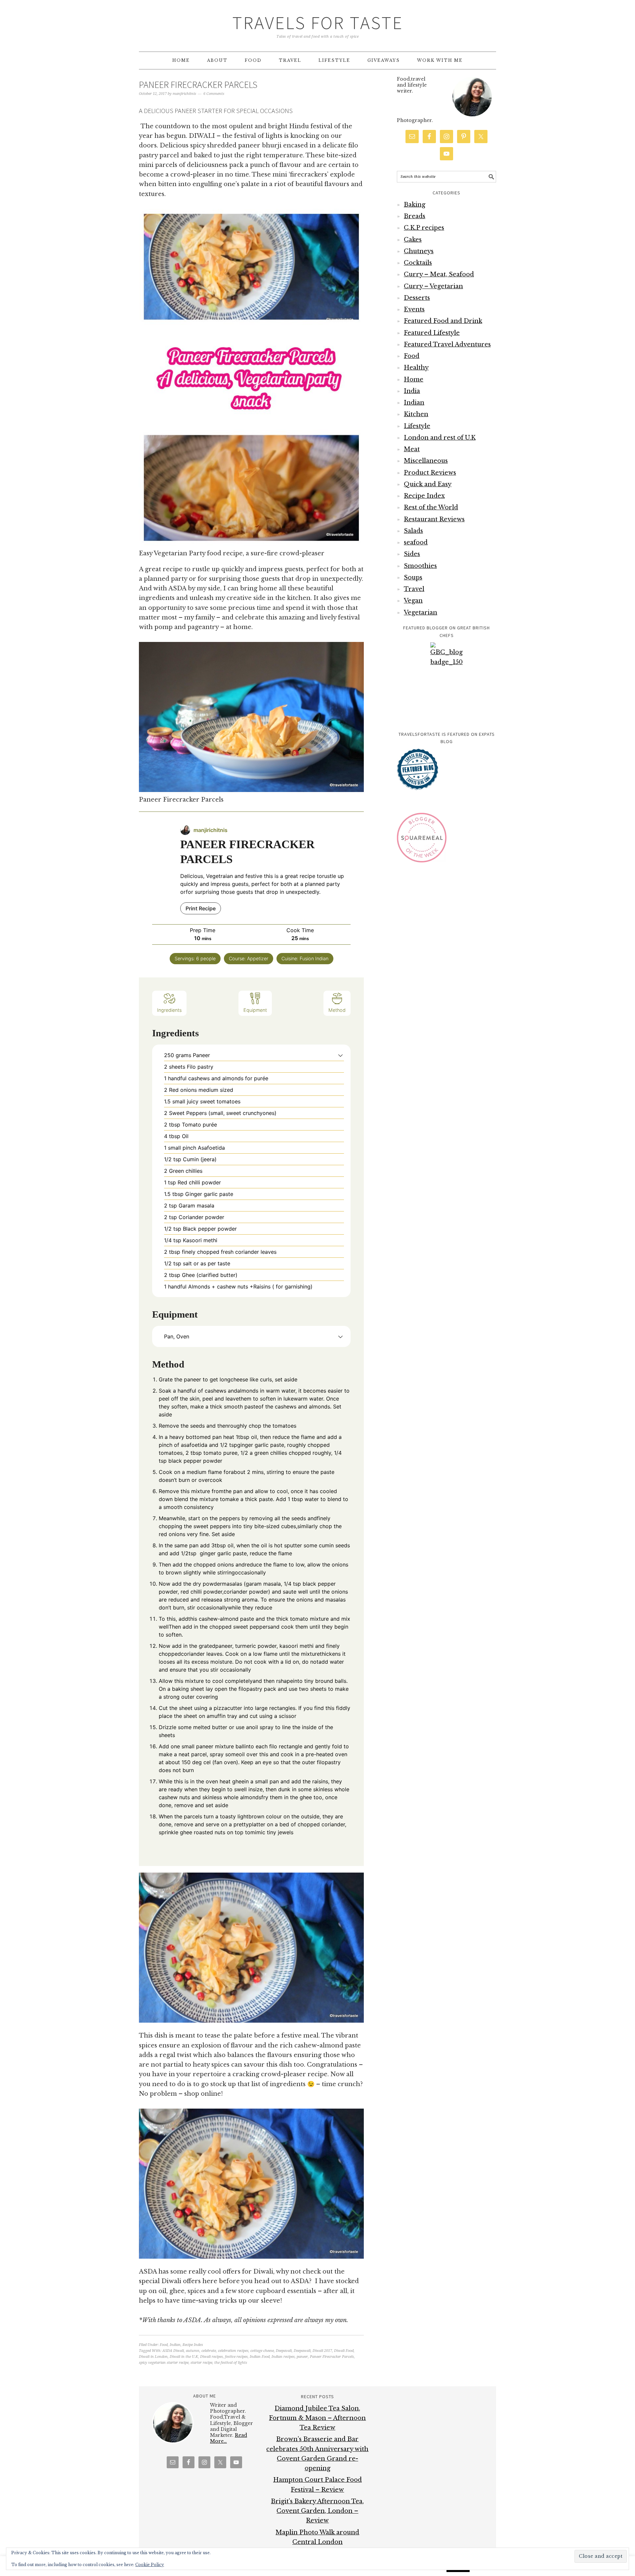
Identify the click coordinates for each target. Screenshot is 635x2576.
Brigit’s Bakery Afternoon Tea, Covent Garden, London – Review (317, 2511)
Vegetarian (421, 613)
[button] (340, 1055)
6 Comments (214, 94)
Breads (415, 216)
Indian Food (260, 2357)
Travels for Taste (318, 23)
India (412, 391)
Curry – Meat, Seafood (439, 274)
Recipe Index (193, 2345)
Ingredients (169, 1010)
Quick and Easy (428, 484)
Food (164, 2345)
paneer (302, 2357)
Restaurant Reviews (434, 519)
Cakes (413, 240)
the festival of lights (231, 2363)
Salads (413, 531)
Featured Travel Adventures (447, 344)
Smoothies (420, 566)
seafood (416, 542)
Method (337, 1010)
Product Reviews (430, 473)
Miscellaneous (426, 461)
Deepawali (302, 2351)
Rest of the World (431, 507)
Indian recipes (283, 2357)
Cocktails (418, 263)
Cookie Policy (150, 2565)
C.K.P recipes (424, 228)
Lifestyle (417, 426)
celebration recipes (233, 2351)
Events (414, 309)
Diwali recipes (212, 2357)
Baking (415, 205)
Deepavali (284, 2351)
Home (414, 379)
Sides (412, 554)
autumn (193, 2351)
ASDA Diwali (173, 2351)
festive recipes (236, 2357)
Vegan (413, 601)
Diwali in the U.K (184, 2357)
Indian (175, 2345)
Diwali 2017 (322, 2351)
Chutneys (419, 251)
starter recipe (201, 2363)
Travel (414, 589)
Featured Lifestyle (432, 333)
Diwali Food (344, 2351)
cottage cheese (262, 2351)
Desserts (417, 298)
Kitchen (416, 414)
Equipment (255, 1010)
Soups (413, 577)
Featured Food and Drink (443, 321)
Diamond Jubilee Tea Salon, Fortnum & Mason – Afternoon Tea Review (317, 2418)
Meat (412, 449)
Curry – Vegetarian (433, 286)
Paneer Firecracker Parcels (198, 85)
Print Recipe (201, 908)
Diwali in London (153, 2357)
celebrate (209, 2351)
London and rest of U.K (440, 438)
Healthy (416, 368)
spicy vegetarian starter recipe (164, 2363)
